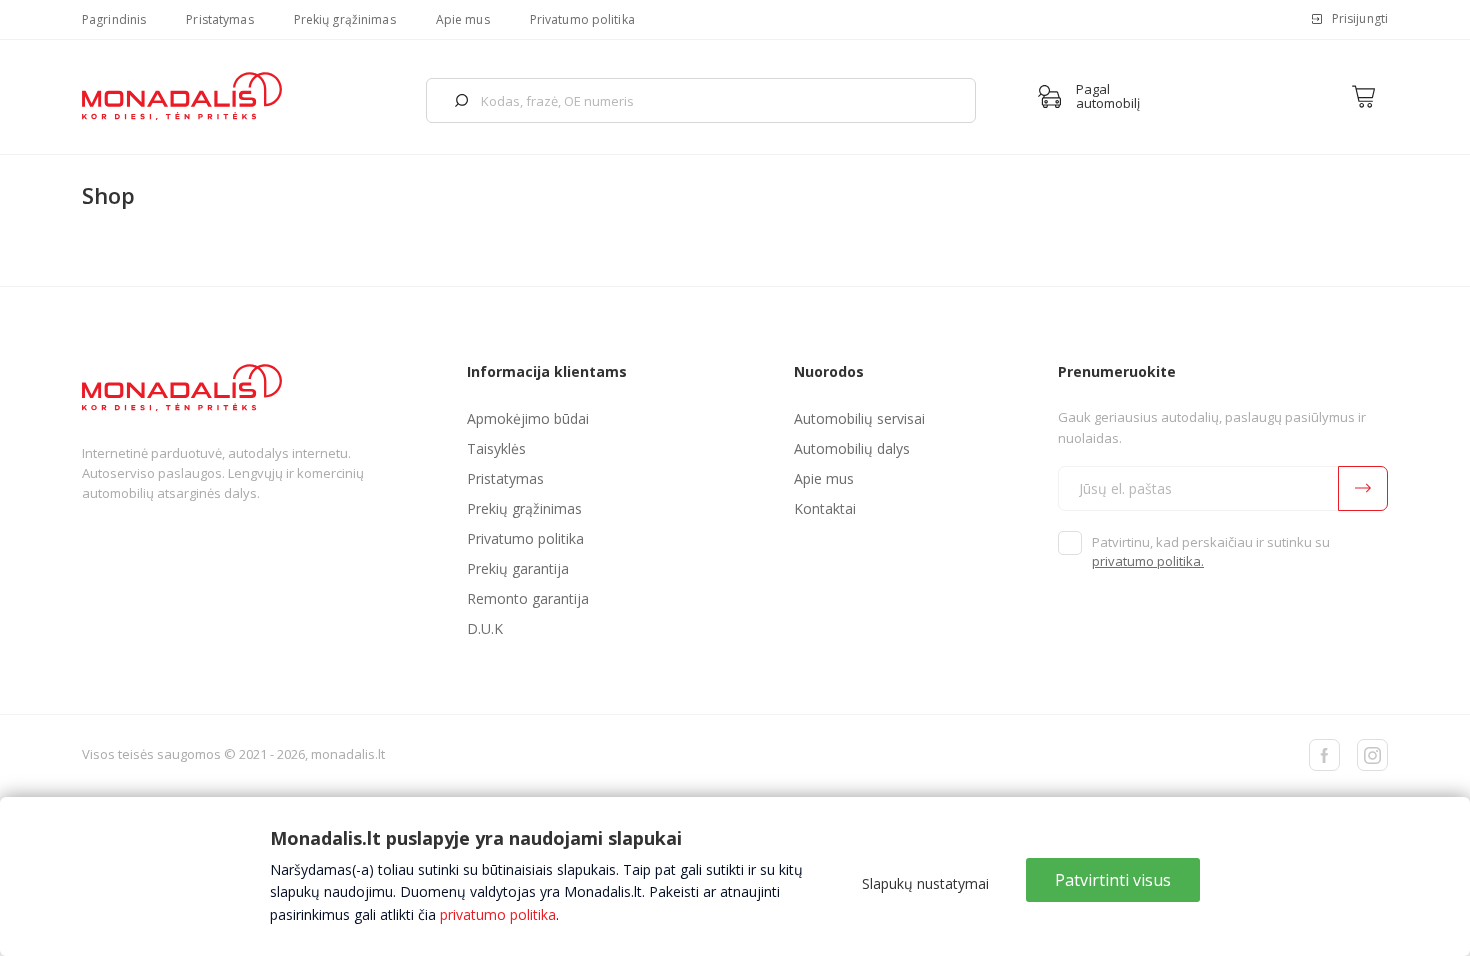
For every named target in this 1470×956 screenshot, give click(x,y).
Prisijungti (1360, 18)
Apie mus (463, 19)
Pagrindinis (114, 19)
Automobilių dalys (852, 448)
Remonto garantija (528, 598)
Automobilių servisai (859, 418)
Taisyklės (496, 448)
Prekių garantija (518, 568)
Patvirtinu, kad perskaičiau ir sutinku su (1211, 552)
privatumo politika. (1148, 561)
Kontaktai (825, 508)
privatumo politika (498, 914)
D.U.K (485, 628)
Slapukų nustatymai (925, 883)
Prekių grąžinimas (345, 19)
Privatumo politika (582, 19)
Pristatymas (219, 19)
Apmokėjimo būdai (528, 418)
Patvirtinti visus (1113, 880)
